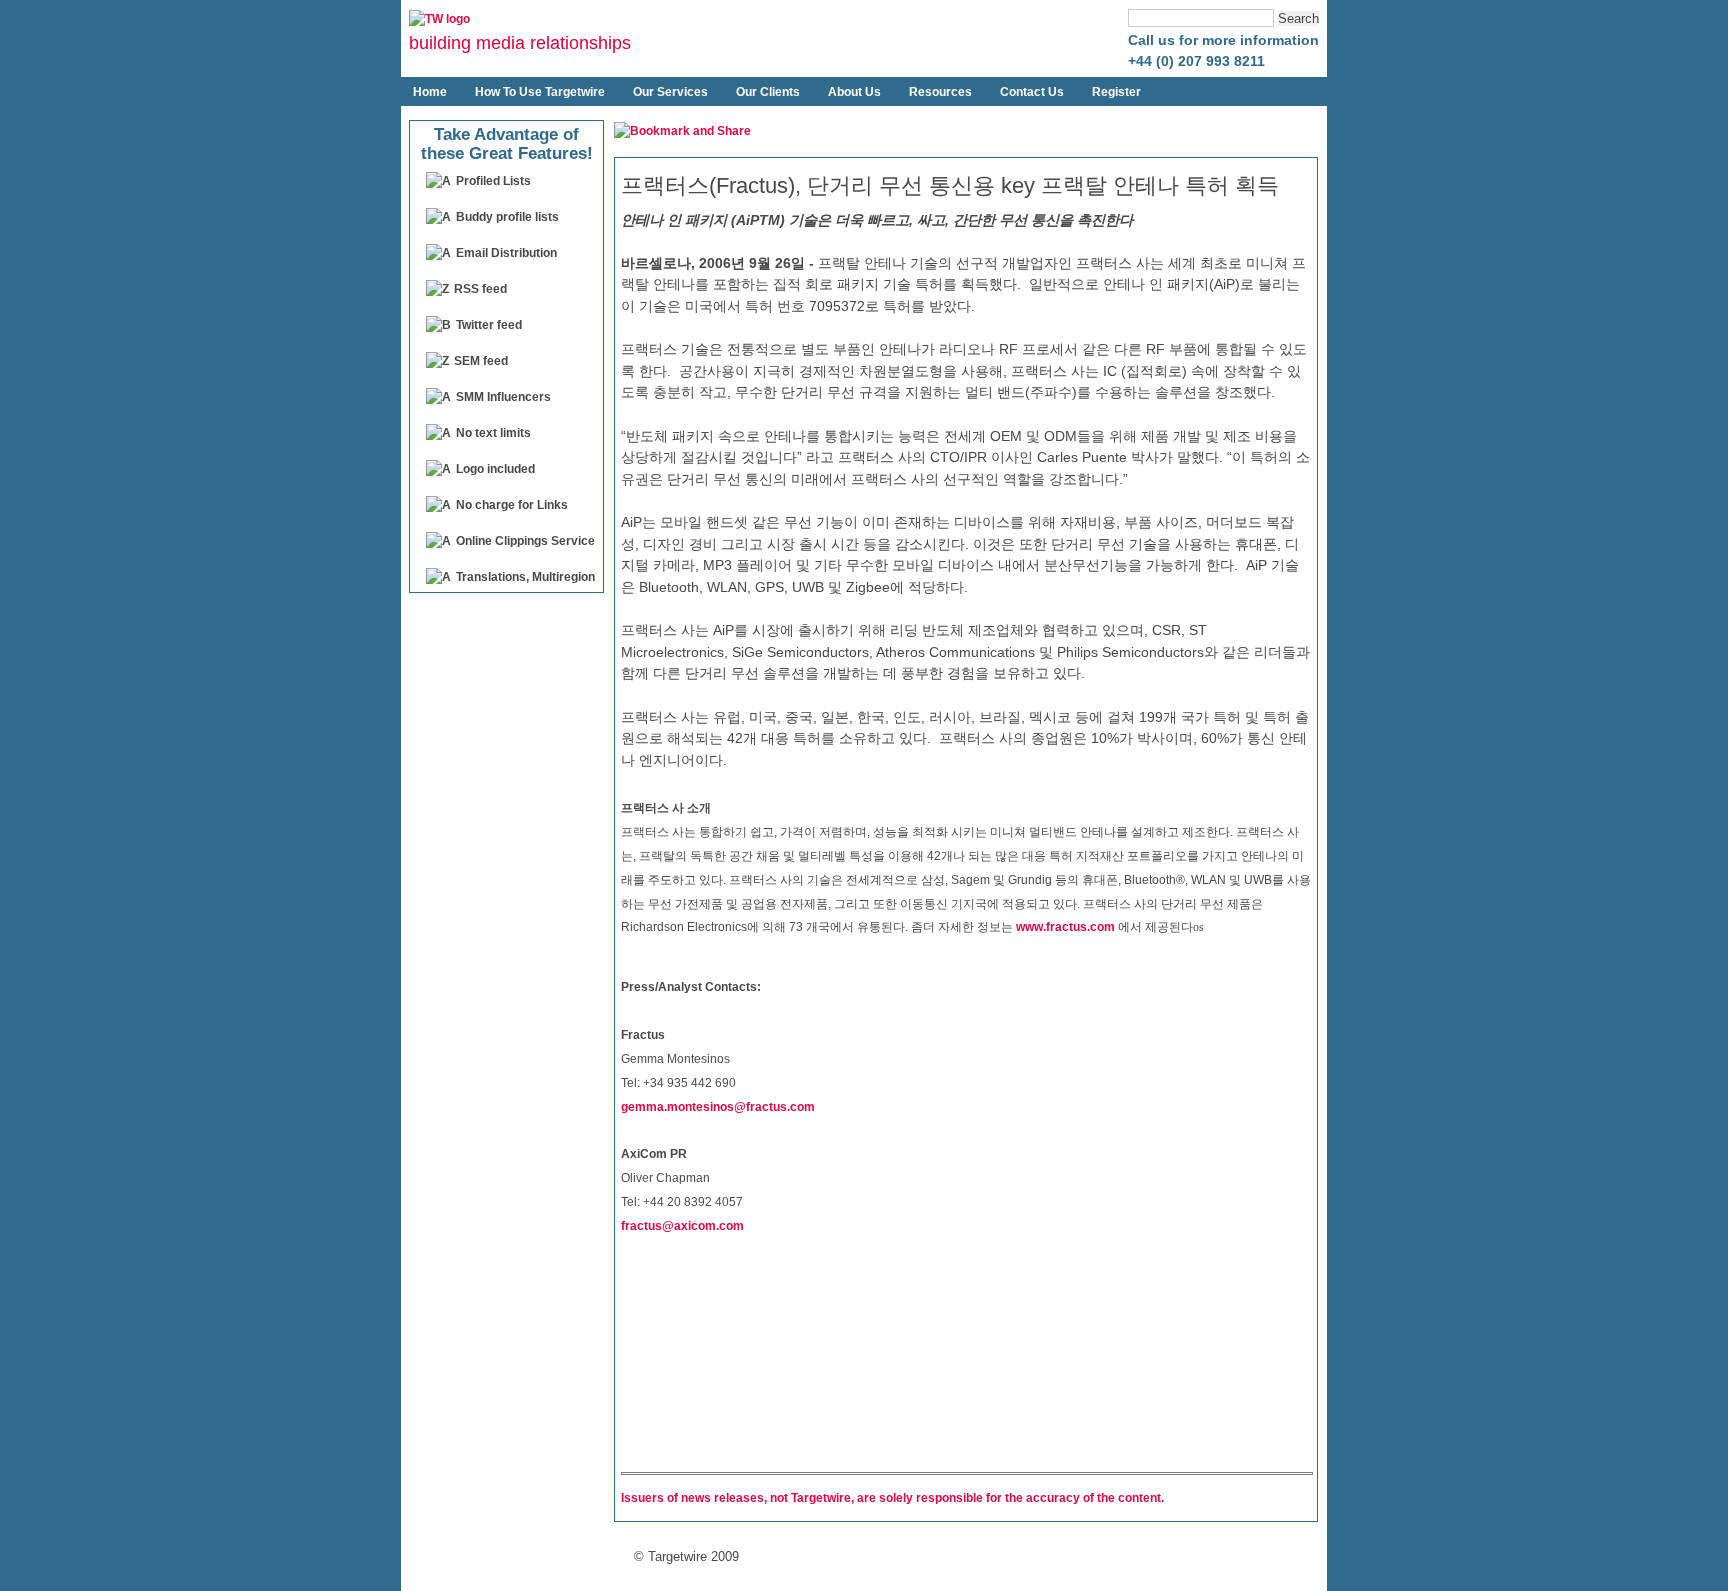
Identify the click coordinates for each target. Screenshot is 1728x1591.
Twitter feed (489, 325)
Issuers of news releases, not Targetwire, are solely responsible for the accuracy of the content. (892, 1498)
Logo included (495, 469)
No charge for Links (512, 505)
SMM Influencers (503, 397)
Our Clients (768, 92)
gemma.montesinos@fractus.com (718, 1106)
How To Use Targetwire (540, 92)
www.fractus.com (1065, 927)
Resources (940, 92)
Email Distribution (506, 253)
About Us (854, 92)
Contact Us (1032, 92)
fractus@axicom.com (682, 1226)
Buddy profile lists (507, 217)
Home (430, 92)
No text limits (493, 433)
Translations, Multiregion (525, 577)
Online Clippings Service (525, 541)
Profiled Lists (493, 181)
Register (1116, 92)
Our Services (670, 92)
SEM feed (481, 361)
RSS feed (480, 289)
